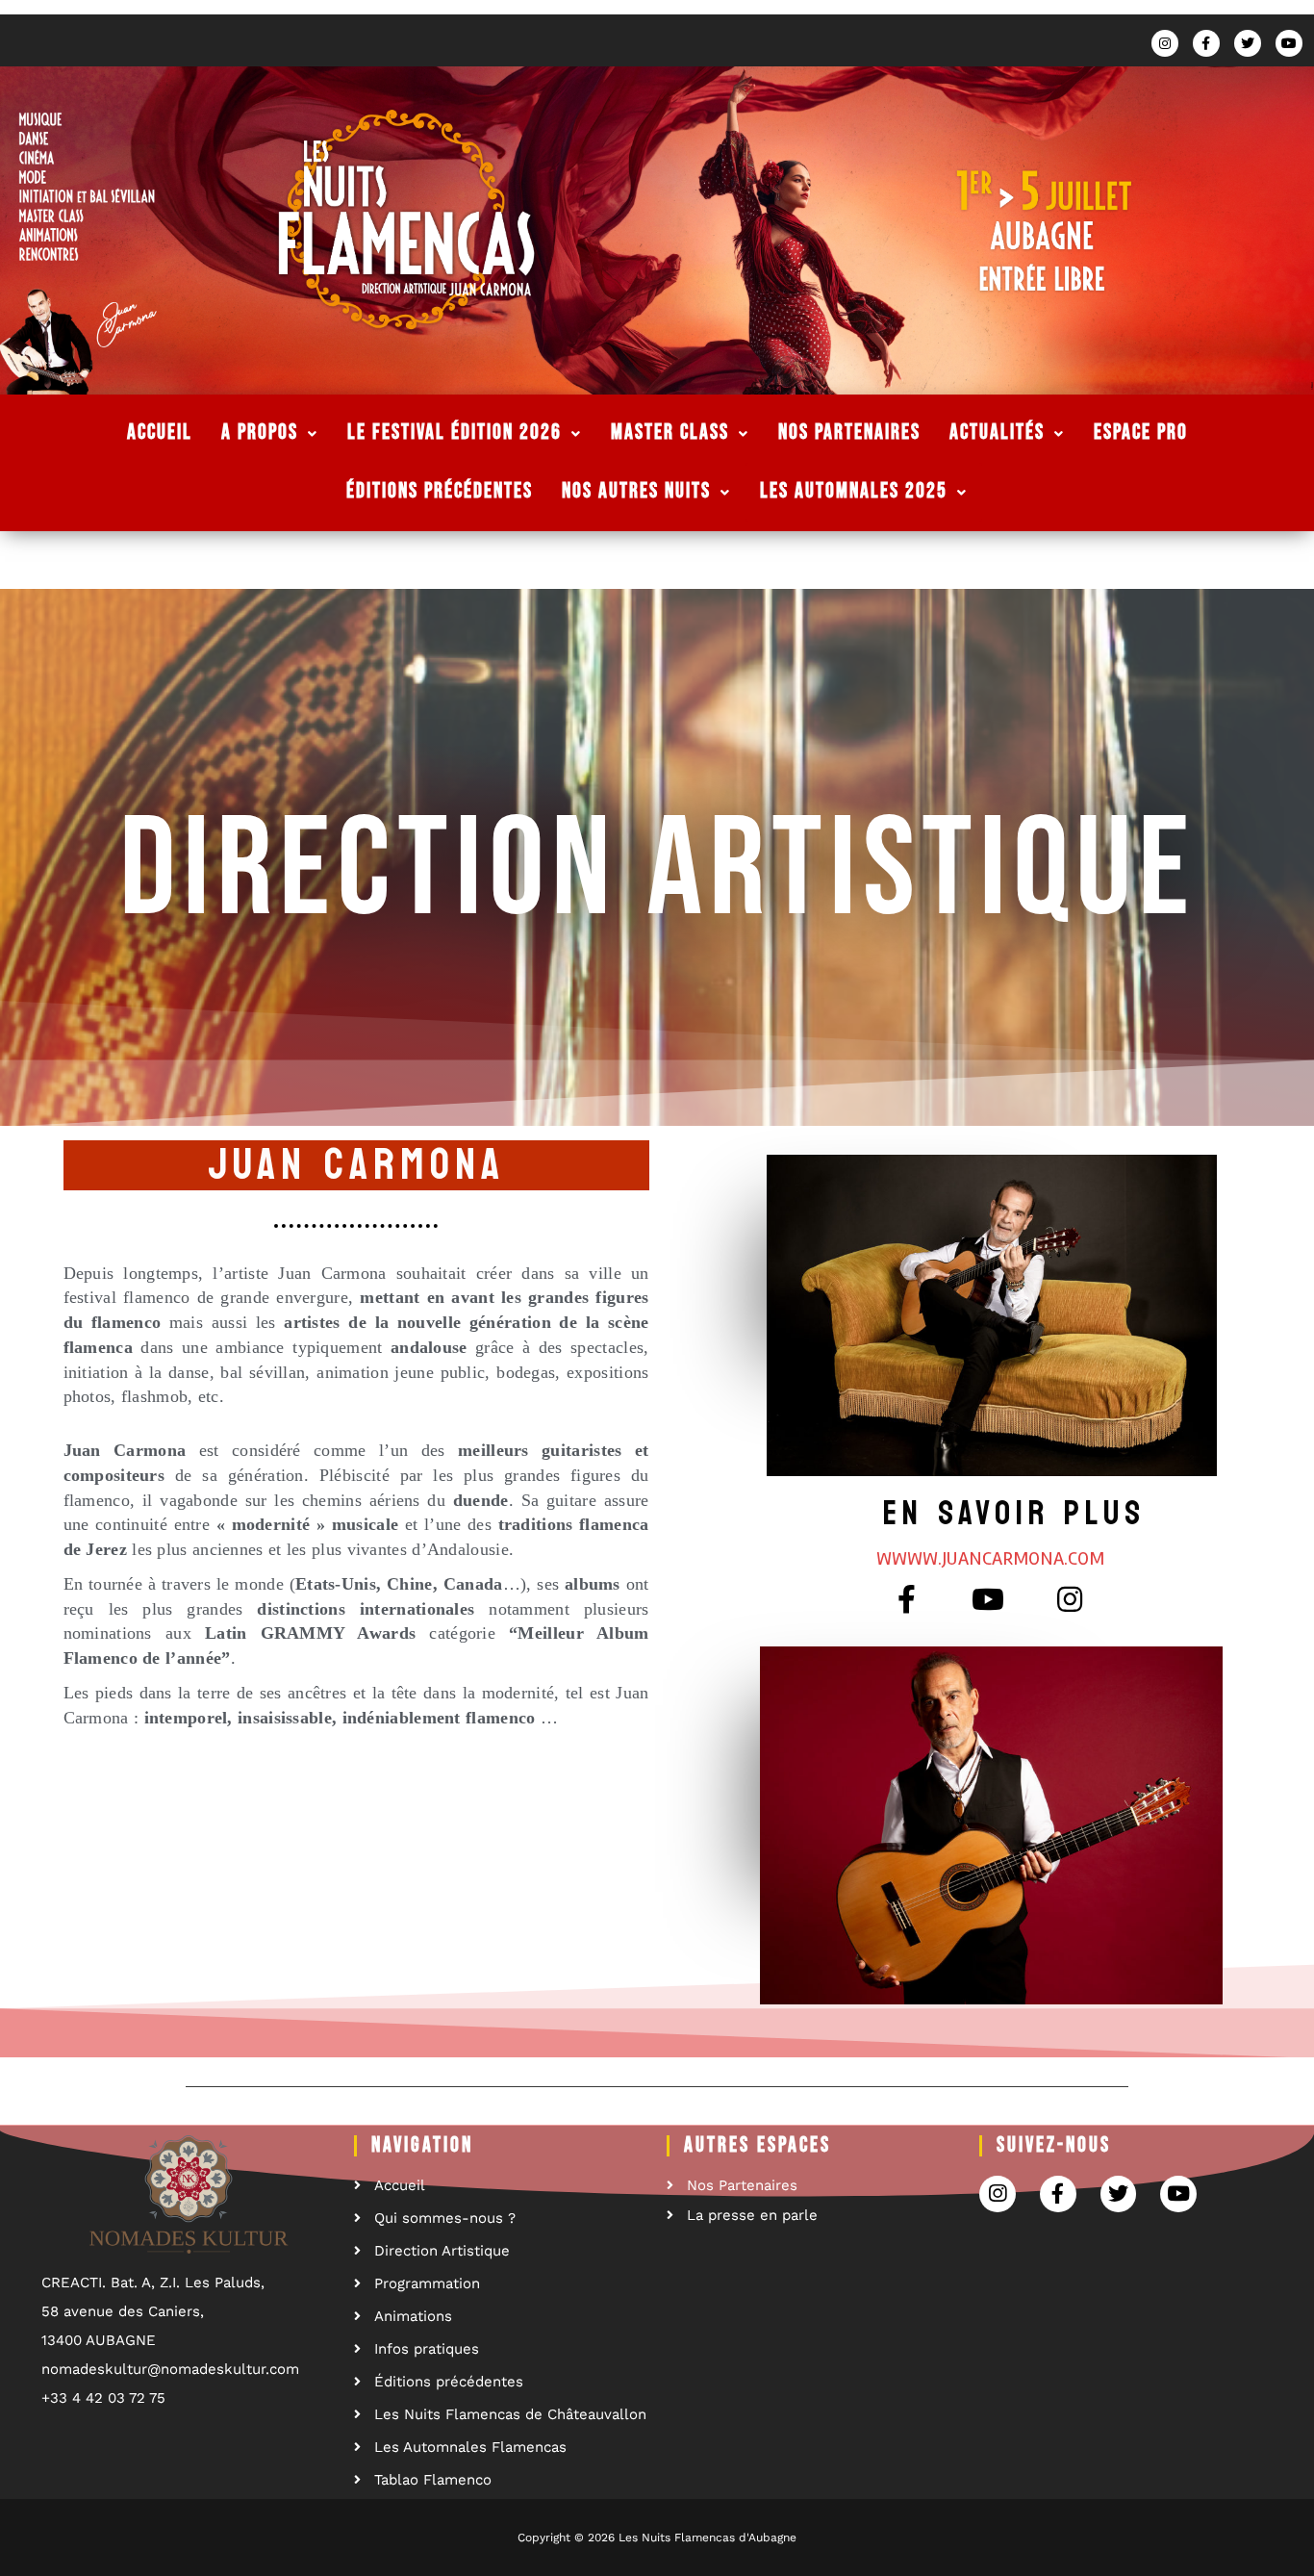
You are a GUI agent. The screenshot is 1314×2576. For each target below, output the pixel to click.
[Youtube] (1289, 43)
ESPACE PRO (1141, 433)
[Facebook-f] (1206, 43)
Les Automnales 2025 (854, 491)
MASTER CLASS (670, 433)
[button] (990, 1559)
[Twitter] (1248, 43)
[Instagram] (1165, 43)
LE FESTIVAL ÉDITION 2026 (455, 433)
